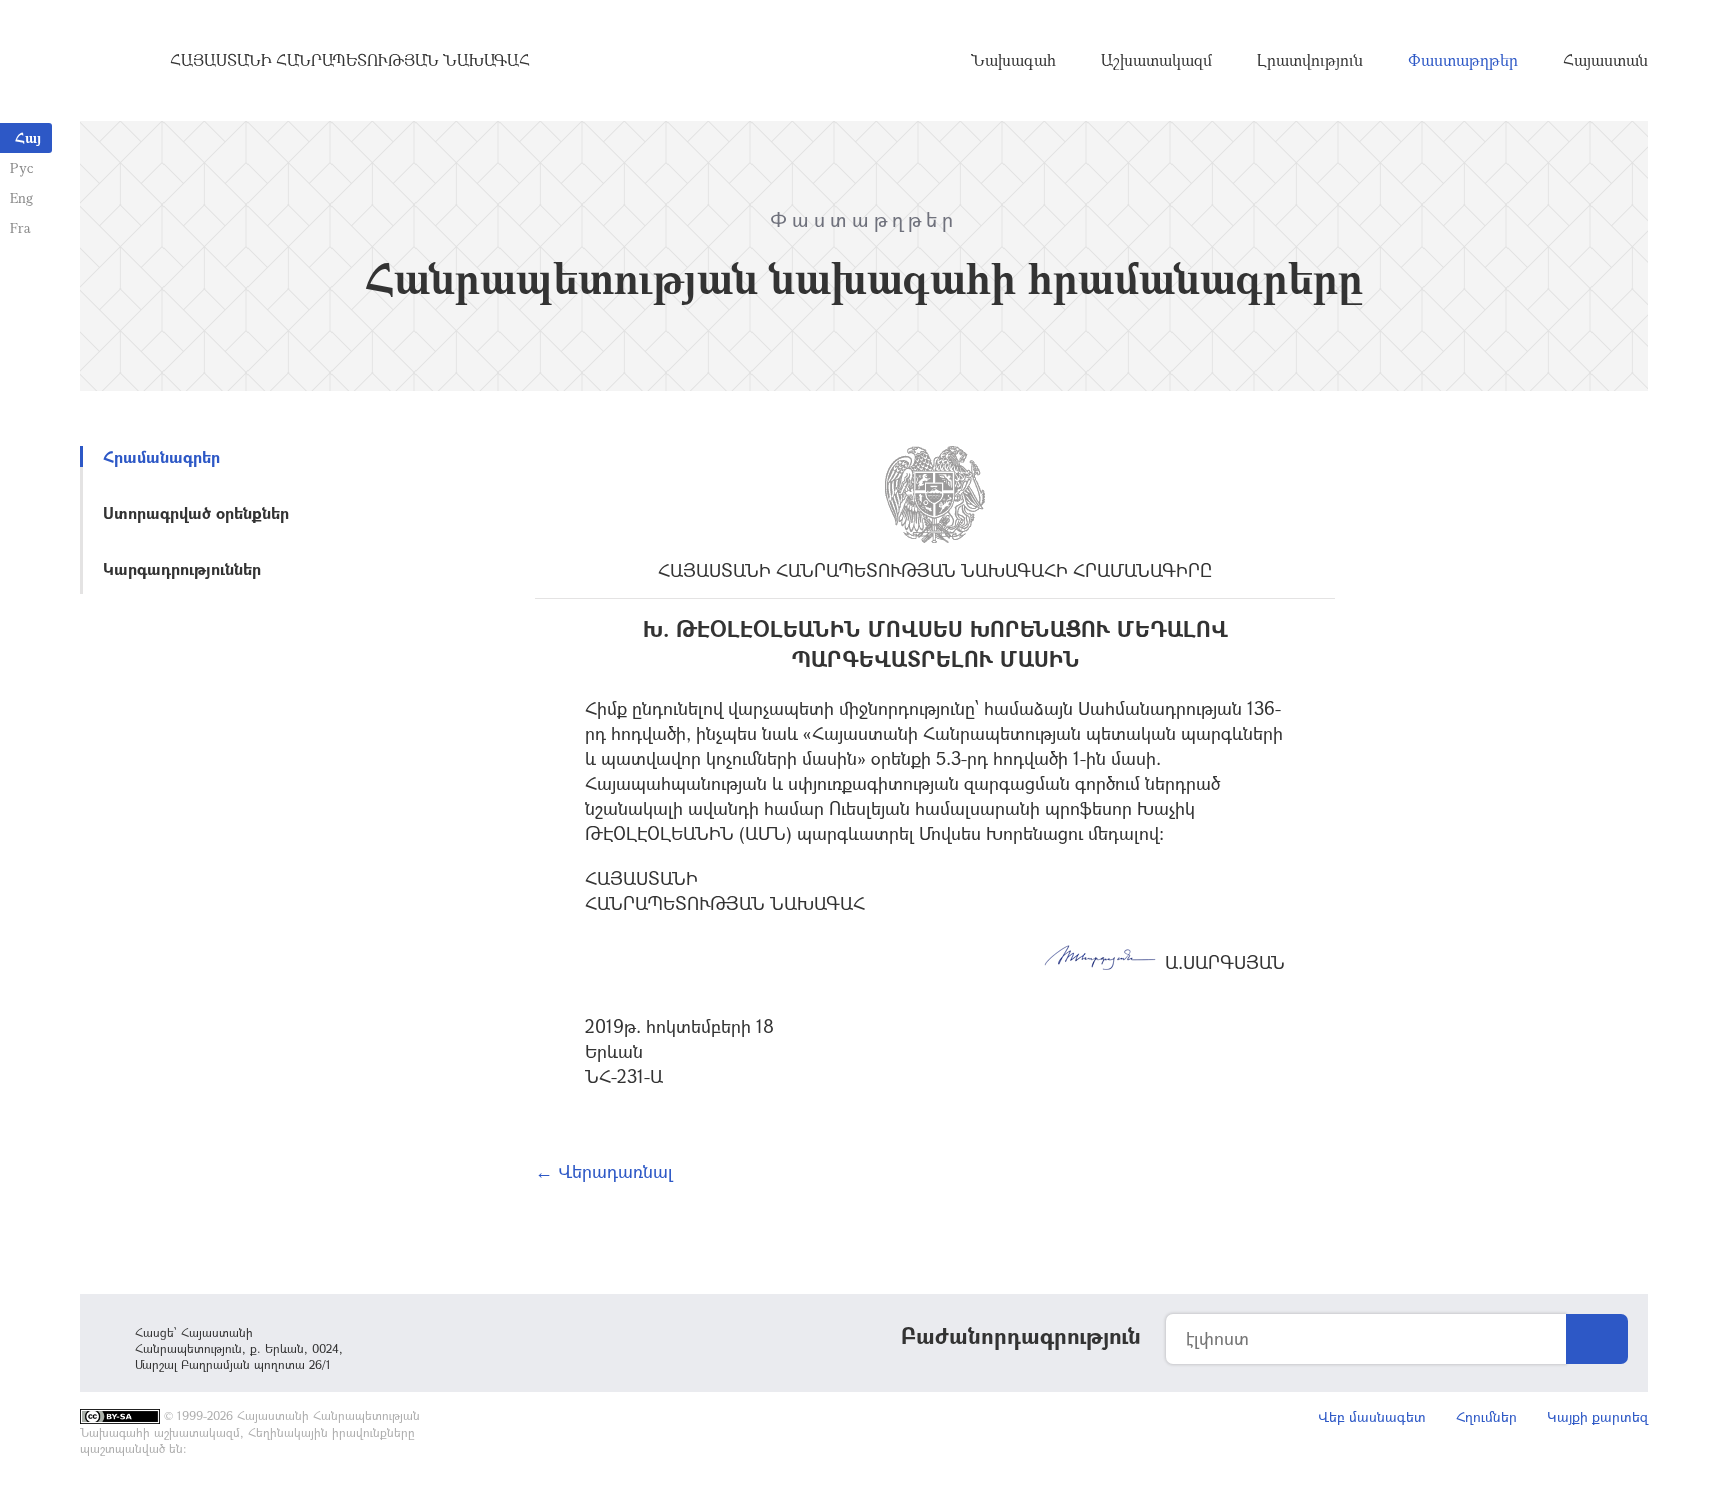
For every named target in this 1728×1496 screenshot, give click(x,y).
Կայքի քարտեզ (1597, 1416)
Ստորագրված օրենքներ (196, 512)
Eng (21, 197)
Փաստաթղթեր (1463, 60)
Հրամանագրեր (161, 456)
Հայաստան (1605, 60)
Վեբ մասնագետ (1372, 1416)
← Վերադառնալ (604, 1171)
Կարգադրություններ (182, 568)
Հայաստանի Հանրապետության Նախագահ (350, 60)
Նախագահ (1013, 60)
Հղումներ (1486, 1416)
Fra (20, 227)
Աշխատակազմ (1156, 60)
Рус (21, 167)
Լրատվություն (1310, 60)
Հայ (28, 137)
